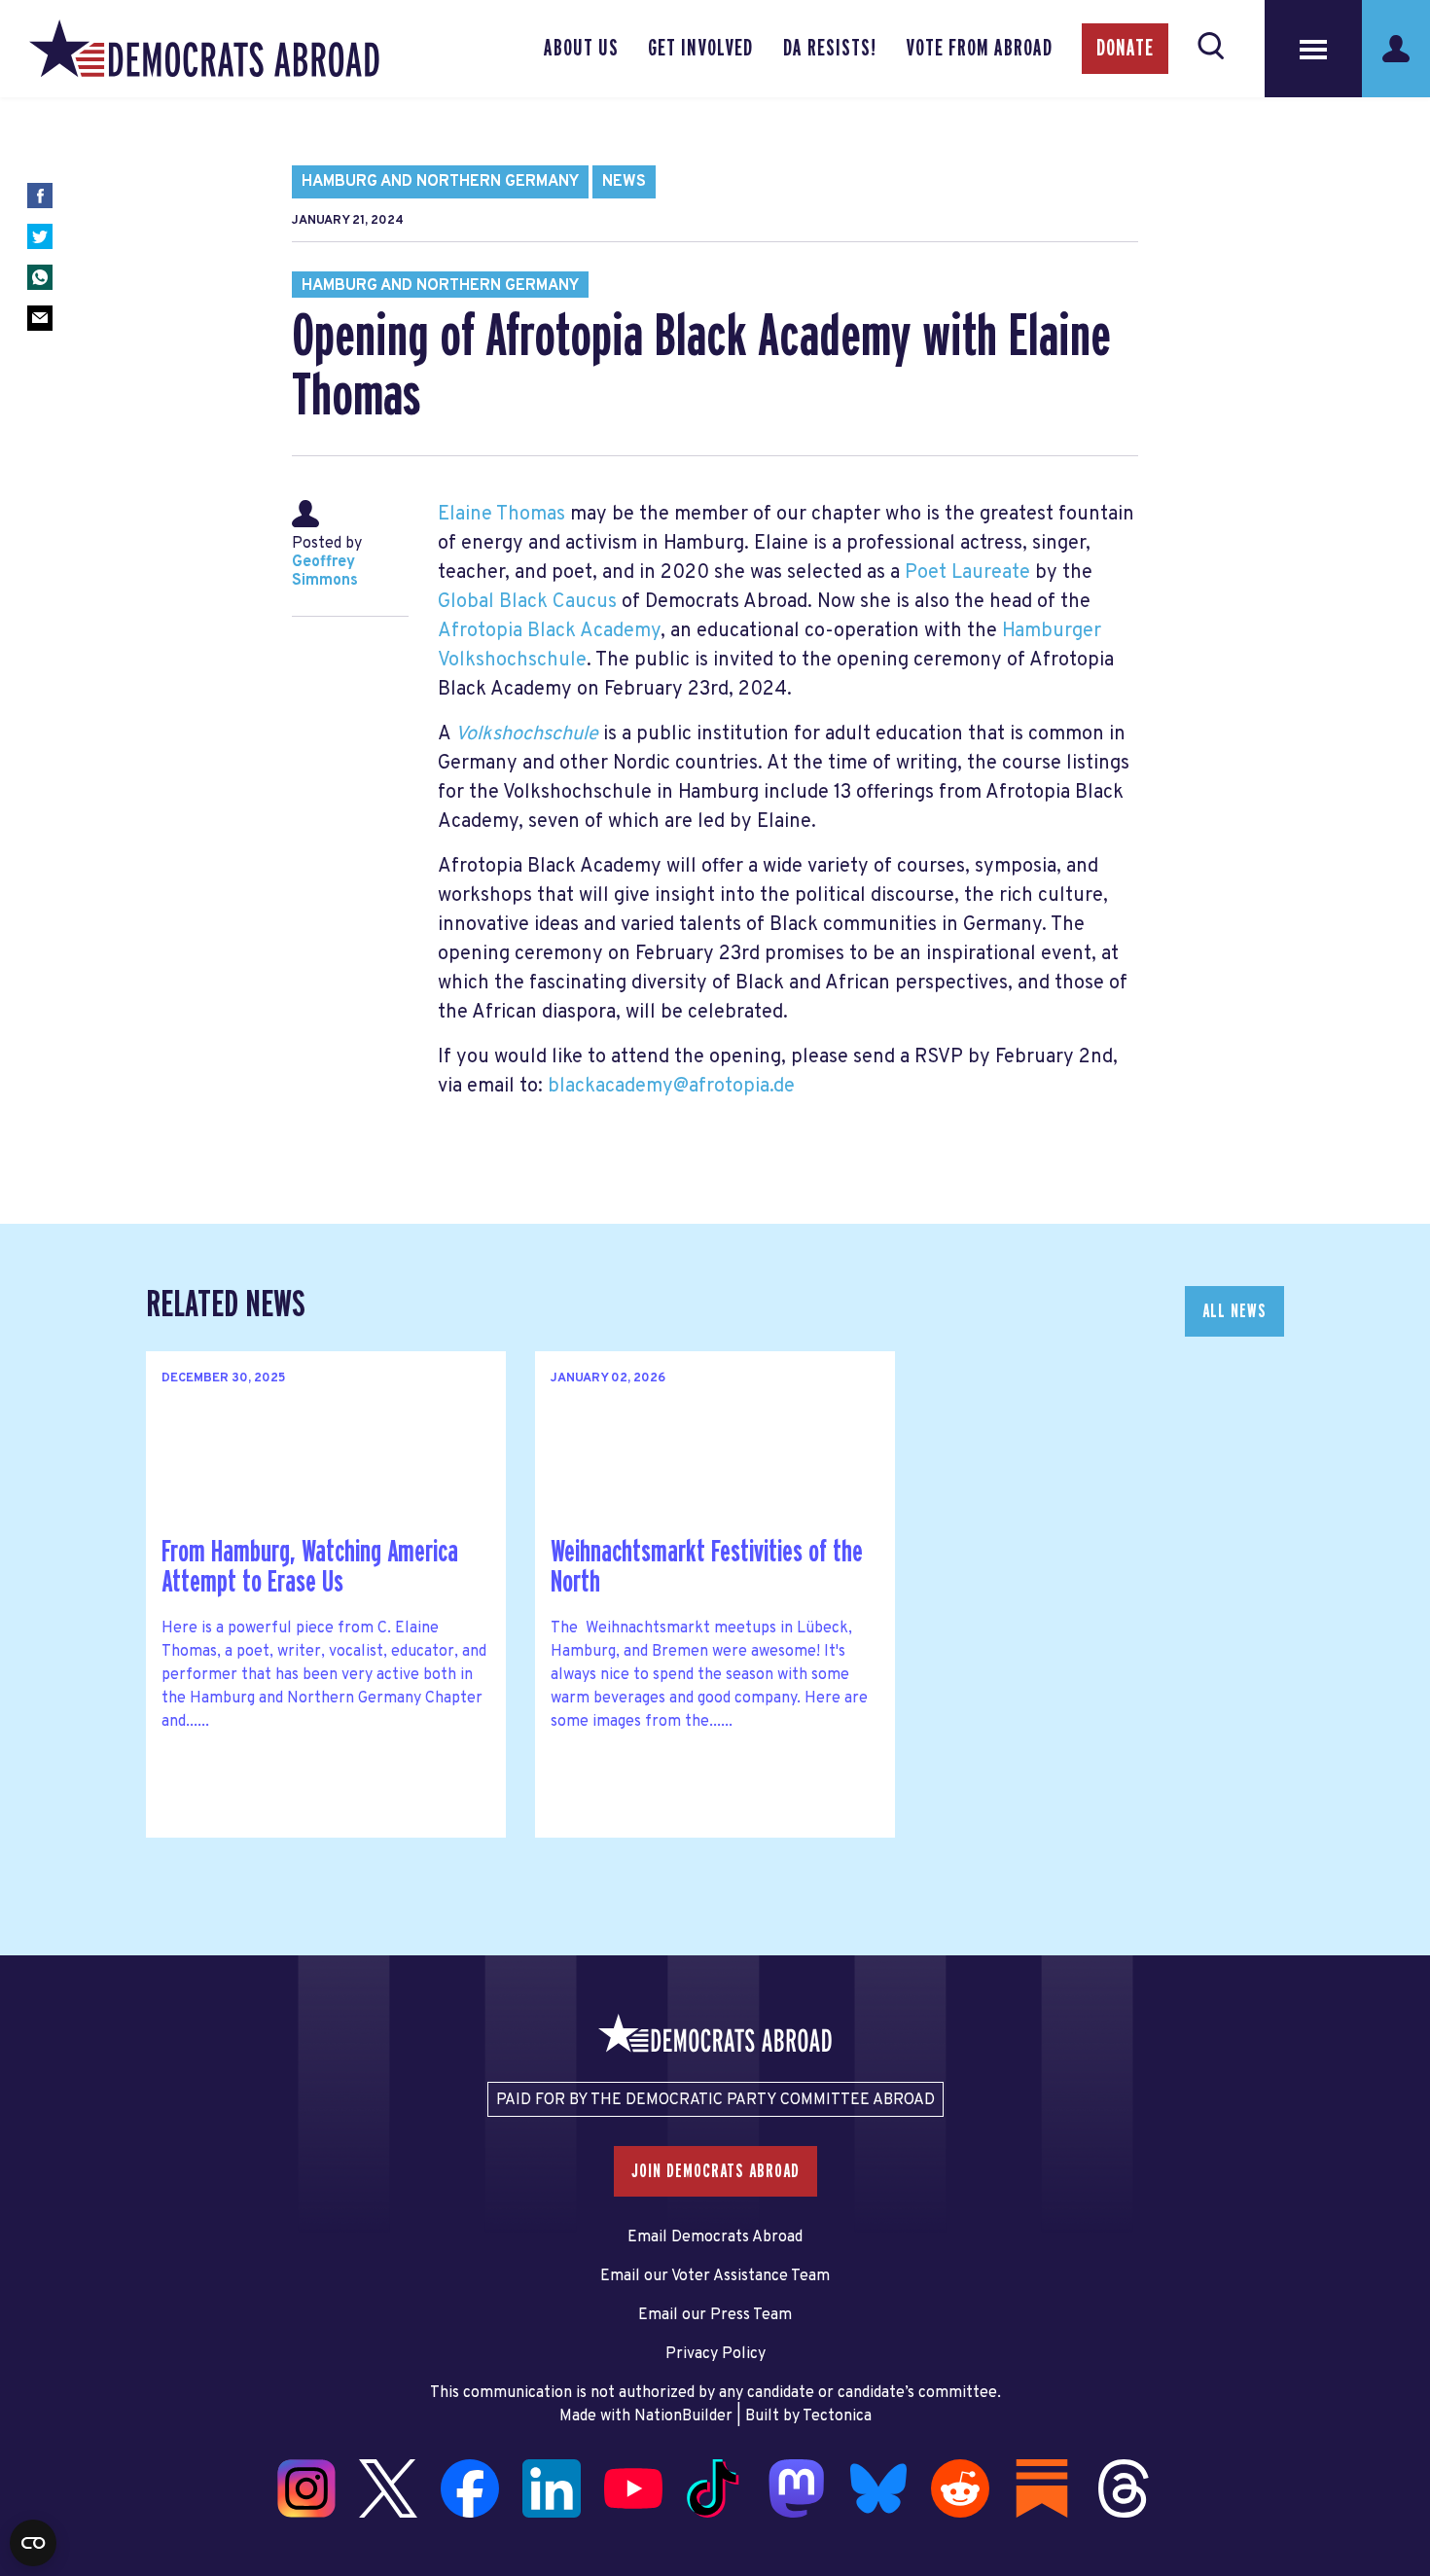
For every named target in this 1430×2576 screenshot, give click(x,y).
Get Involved (700, 49)
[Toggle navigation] (1313, 49)
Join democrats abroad (715, 2171)
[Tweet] (40, 236)
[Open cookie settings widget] (33, 2543)
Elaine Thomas (501, 515)
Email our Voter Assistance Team (715, 2276)
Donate (1125, 49)
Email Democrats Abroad (715, 2237)
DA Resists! (830, 49)
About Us (581, 49)
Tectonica (837, 2416)
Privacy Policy (715, 2354)
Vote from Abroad (979, 49)
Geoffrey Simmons (325, 572)
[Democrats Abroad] (204, 49)
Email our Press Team (715, 2315)
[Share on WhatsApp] (40, 277)
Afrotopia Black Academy (549, 631)
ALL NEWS (1234, 1311)
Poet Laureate (967, 573)
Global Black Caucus (527, 602)
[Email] (40, 318)
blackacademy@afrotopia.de (671, 1087)
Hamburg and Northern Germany (440, 182)
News (624, 182)
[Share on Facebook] (40, 196)
